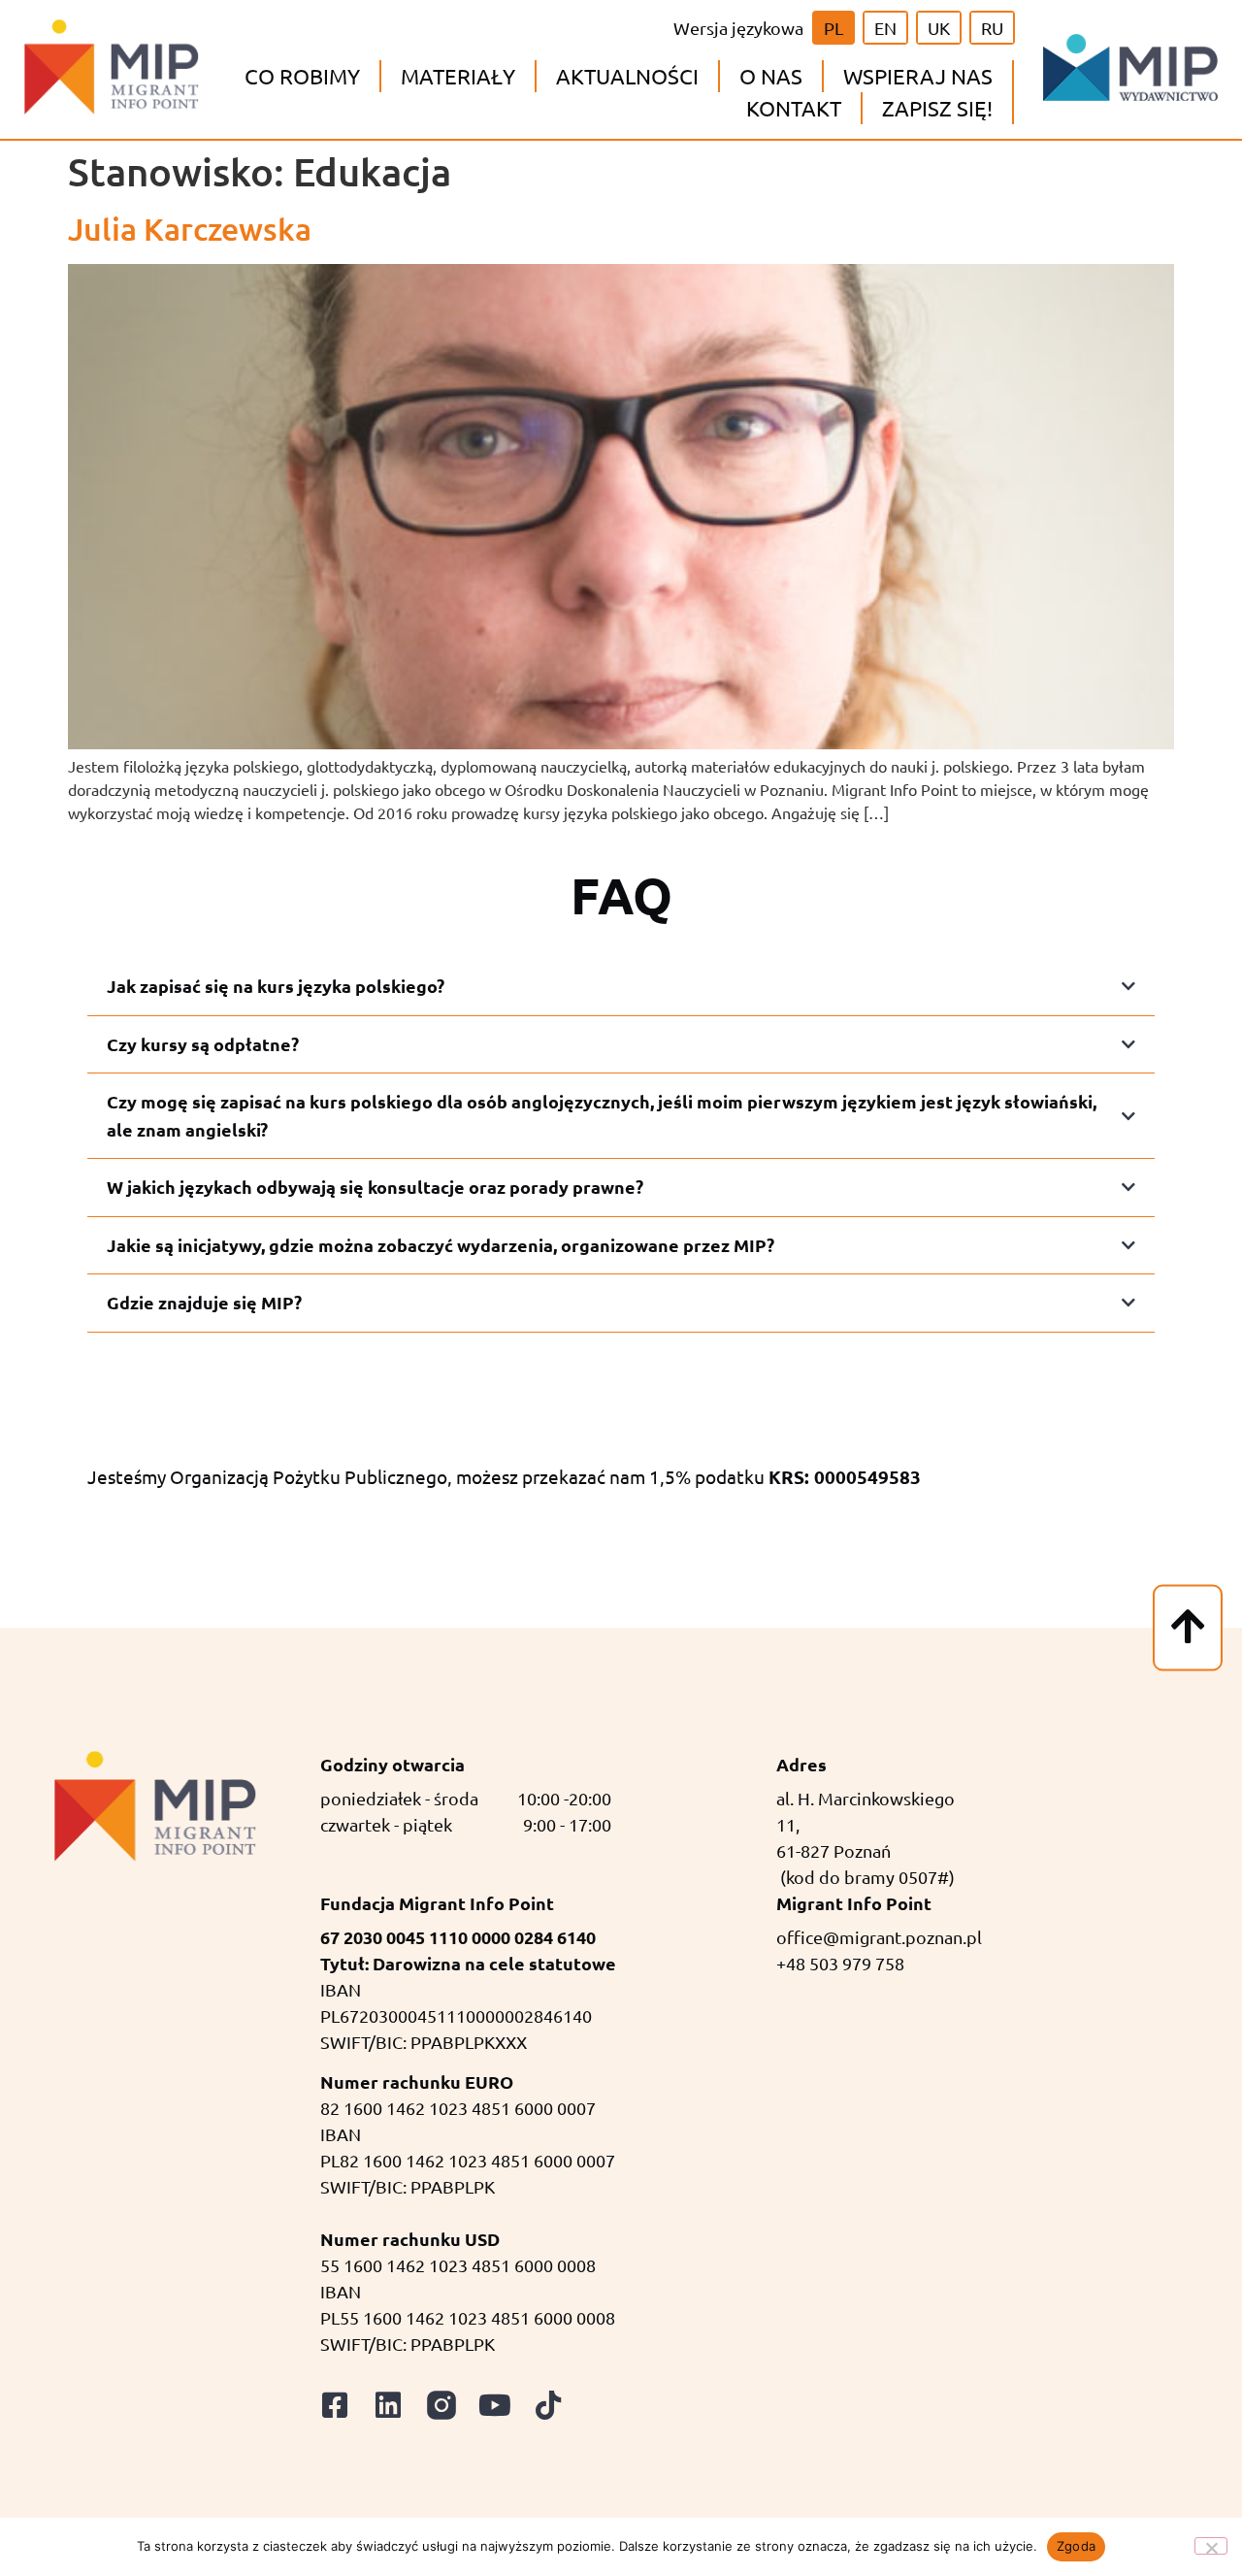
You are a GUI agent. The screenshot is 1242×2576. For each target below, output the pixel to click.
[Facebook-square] (335, 2405)
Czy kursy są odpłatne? (203, 1044)
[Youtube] (495, 2405)
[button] (302, 76)
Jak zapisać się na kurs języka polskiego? (276, 986)
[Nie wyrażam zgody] (1211, 2546)
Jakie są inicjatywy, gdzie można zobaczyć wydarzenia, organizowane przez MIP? (441, 1245)
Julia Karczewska (190, 229)
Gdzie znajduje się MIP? (204, 1302)
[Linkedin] (388, 2405)
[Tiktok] (548, 2405)
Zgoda (1076, 2546)
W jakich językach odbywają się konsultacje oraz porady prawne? (375, 1187)
